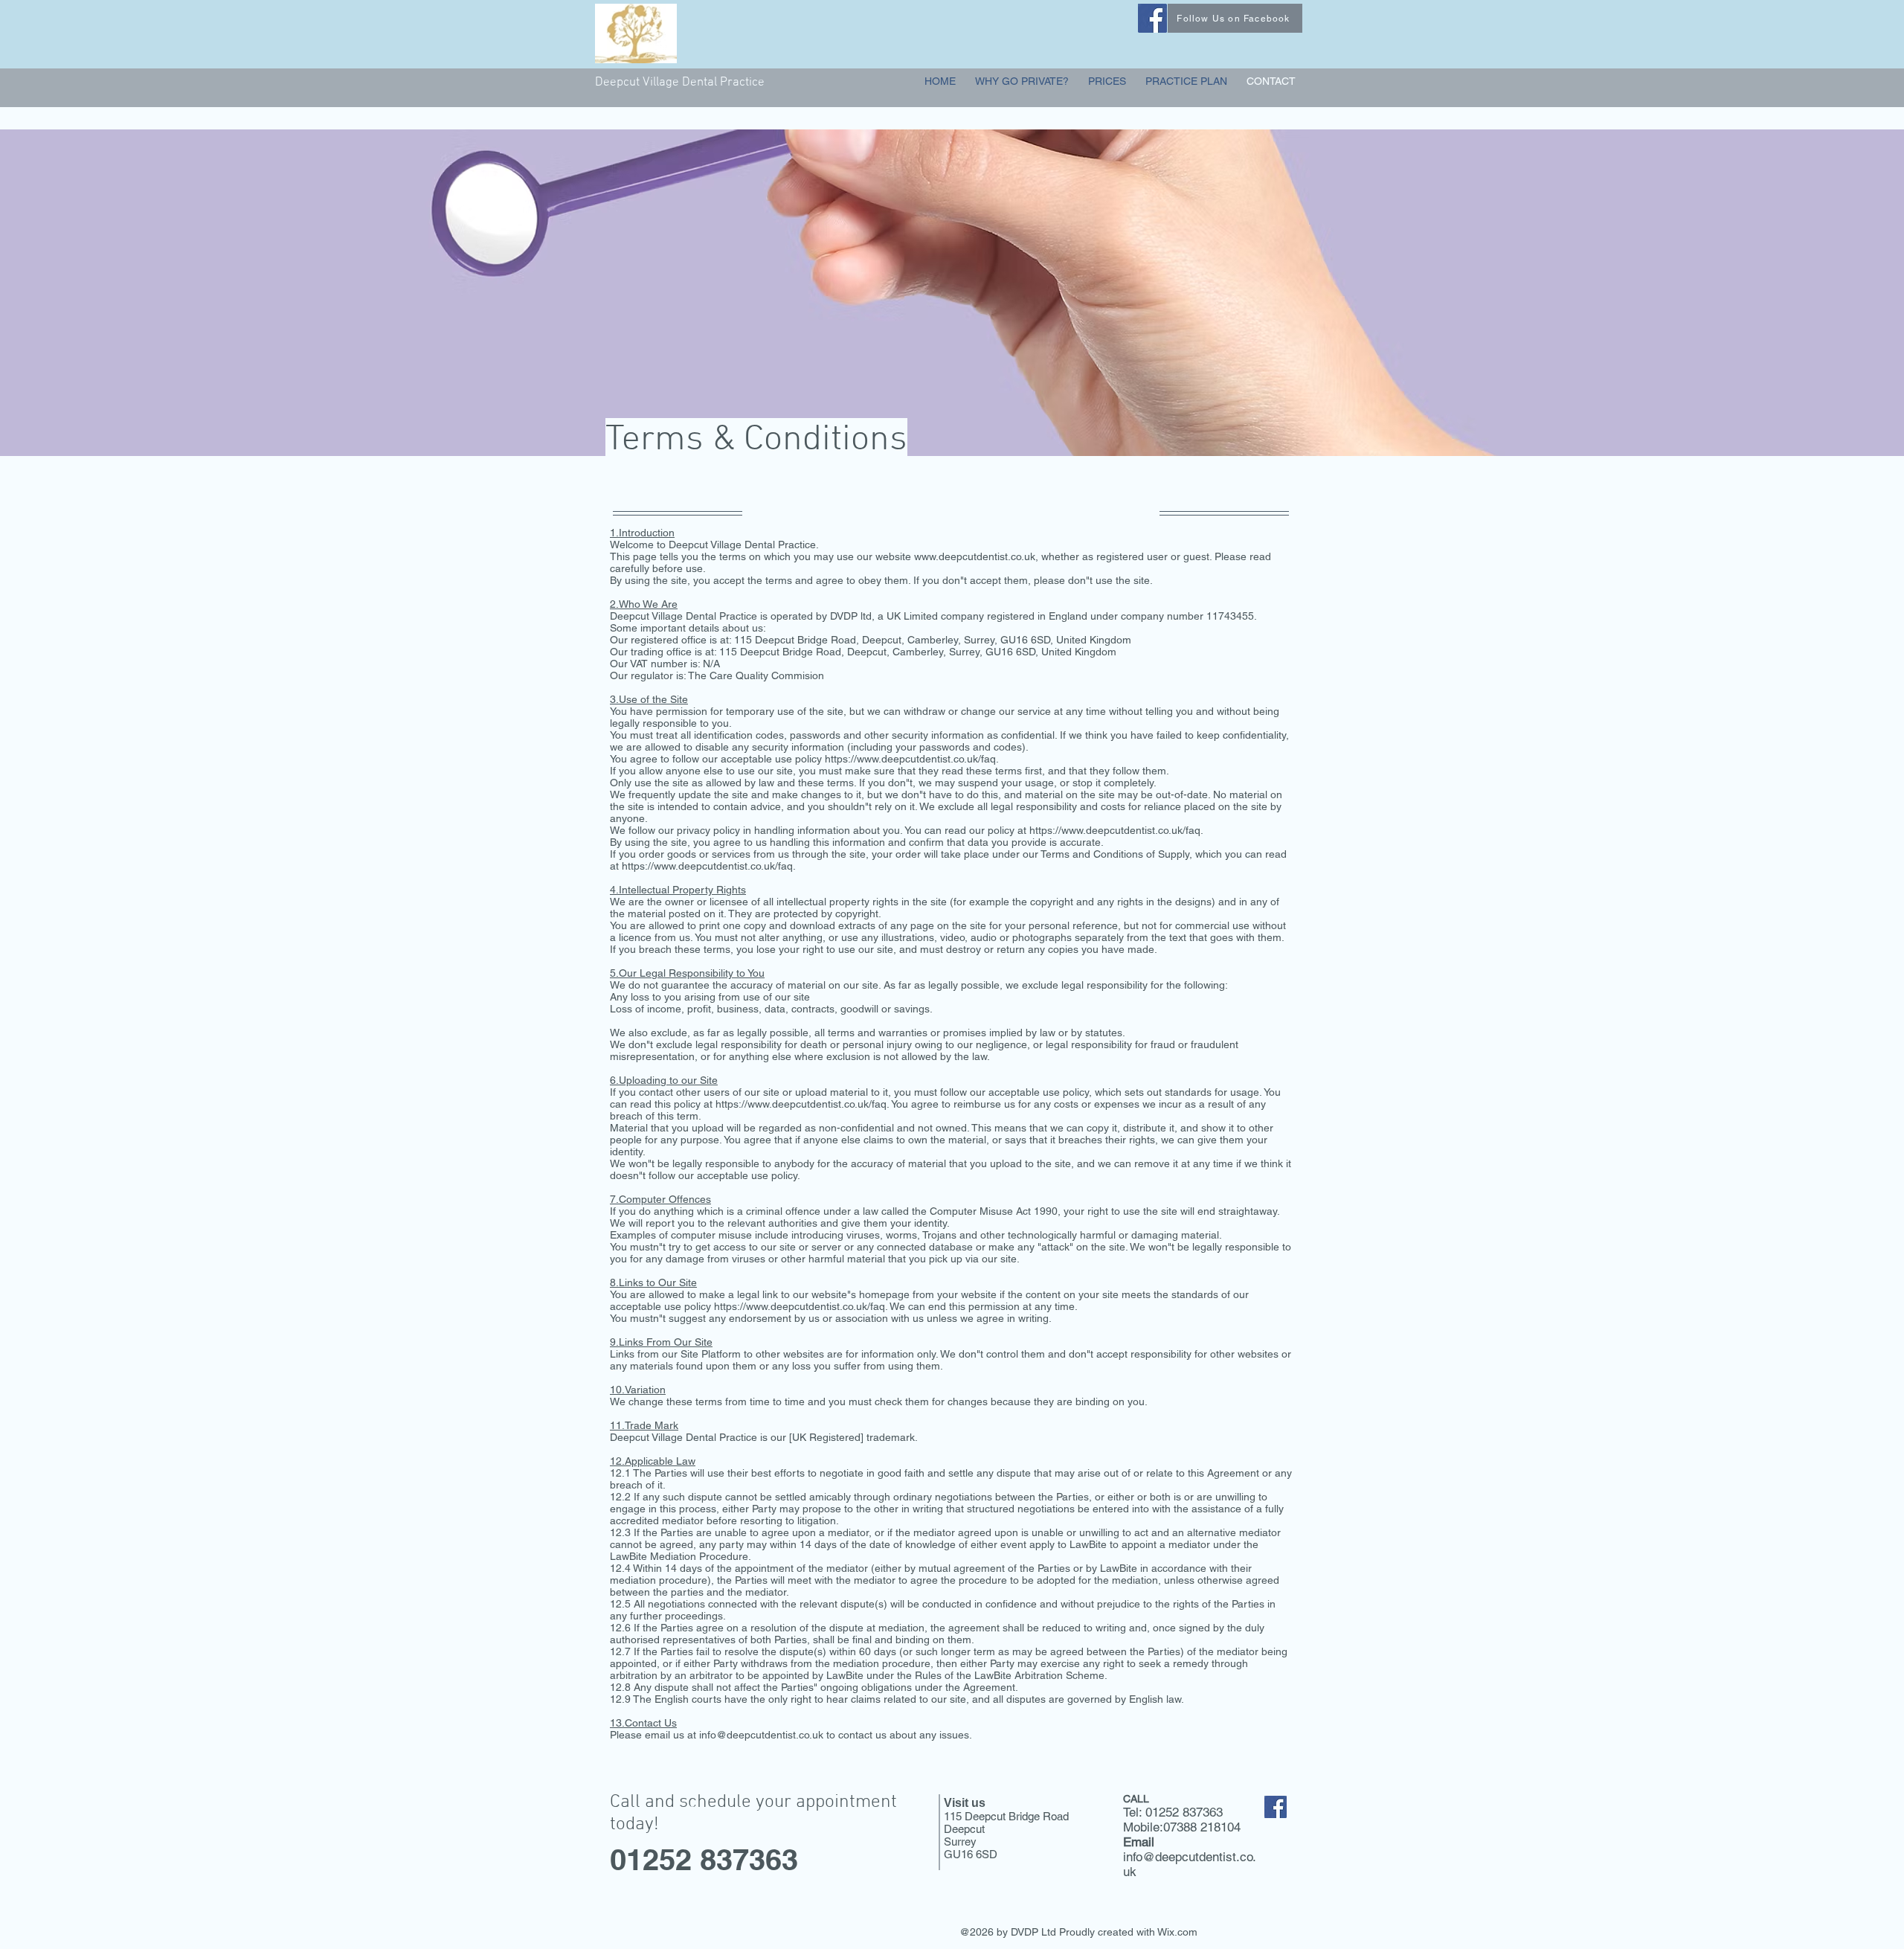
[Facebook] (1152, 18)
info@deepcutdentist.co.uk (761, 1735)
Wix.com (1177, 1932)
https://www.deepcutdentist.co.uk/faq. (912, 759)
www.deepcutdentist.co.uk (975, 556)
